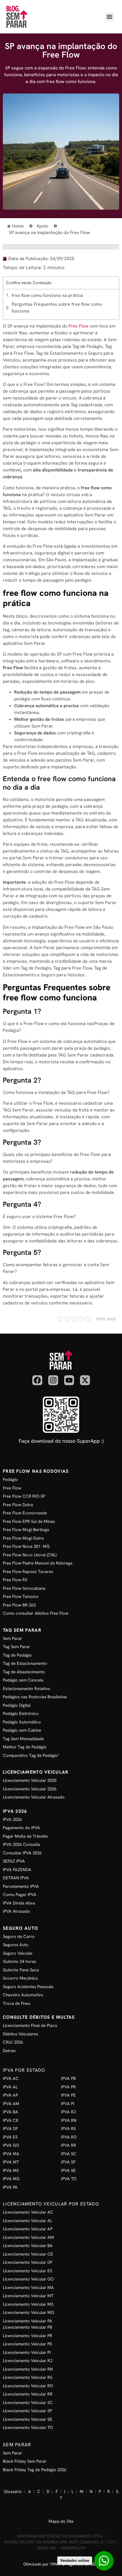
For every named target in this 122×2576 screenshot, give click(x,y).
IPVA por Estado (24, 2070)
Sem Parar (17, 2445)
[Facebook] (37, 1380)
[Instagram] (53, 1380)
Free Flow (78, 326)
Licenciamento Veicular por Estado (51, 2204)
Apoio (42, 226)
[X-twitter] (85, 1380)
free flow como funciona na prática (47, 295)
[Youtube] (69, 1380)
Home (18, 226)
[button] (110, 17)
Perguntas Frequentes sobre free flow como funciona (57, 308)
